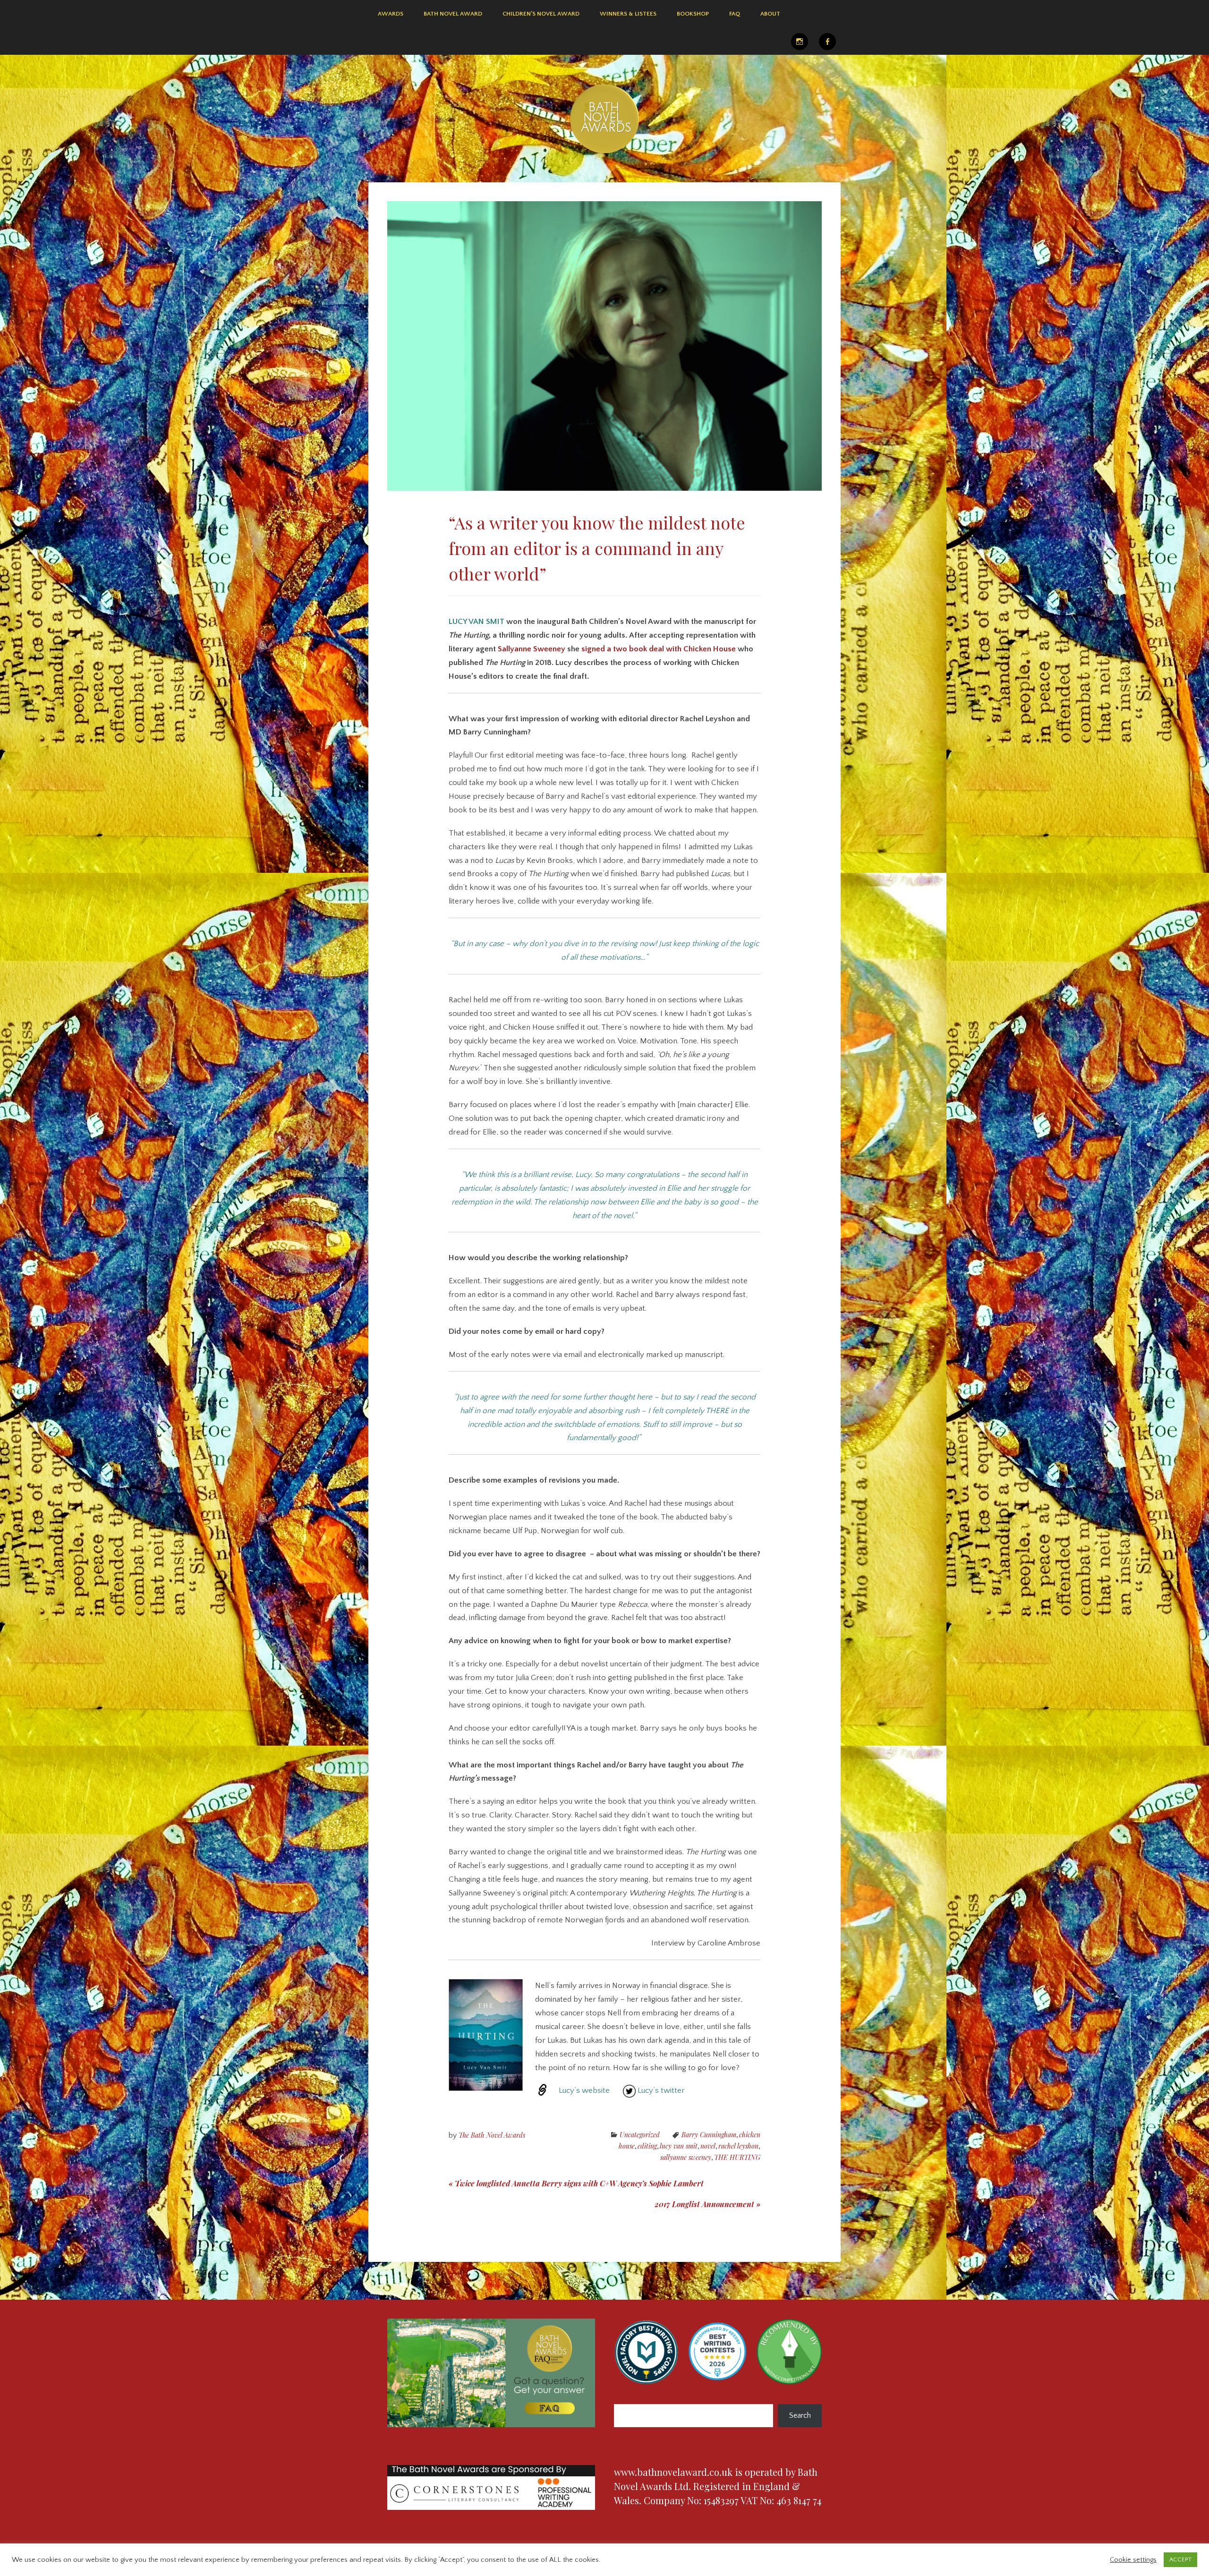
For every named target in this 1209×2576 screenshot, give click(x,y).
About (770, 14)
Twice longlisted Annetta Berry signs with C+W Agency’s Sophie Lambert (576, 2183)
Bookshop (693, 14)
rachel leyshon (738, 2146)
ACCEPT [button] (1180, 2559)
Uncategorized (640, 2135)
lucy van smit (679, 2146)
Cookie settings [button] (1133, 2560)
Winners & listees (628, 14)
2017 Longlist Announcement (707, 2204)
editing (647, 2146)
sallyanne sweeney (686, 2157)
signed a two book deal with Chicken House (659, 649)
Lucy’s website (584, 2090)
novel (708, 2146)
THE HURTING (737, 2157)
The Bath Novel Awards (492, 2135)
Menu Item (800, 42)
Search (800, 2415)
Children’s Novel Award (541, 14)
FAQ (735, 14)
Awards (391, 14)
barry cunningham (709, 2135)
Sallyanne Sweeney (532, 649)
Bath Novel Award (453, 14)
